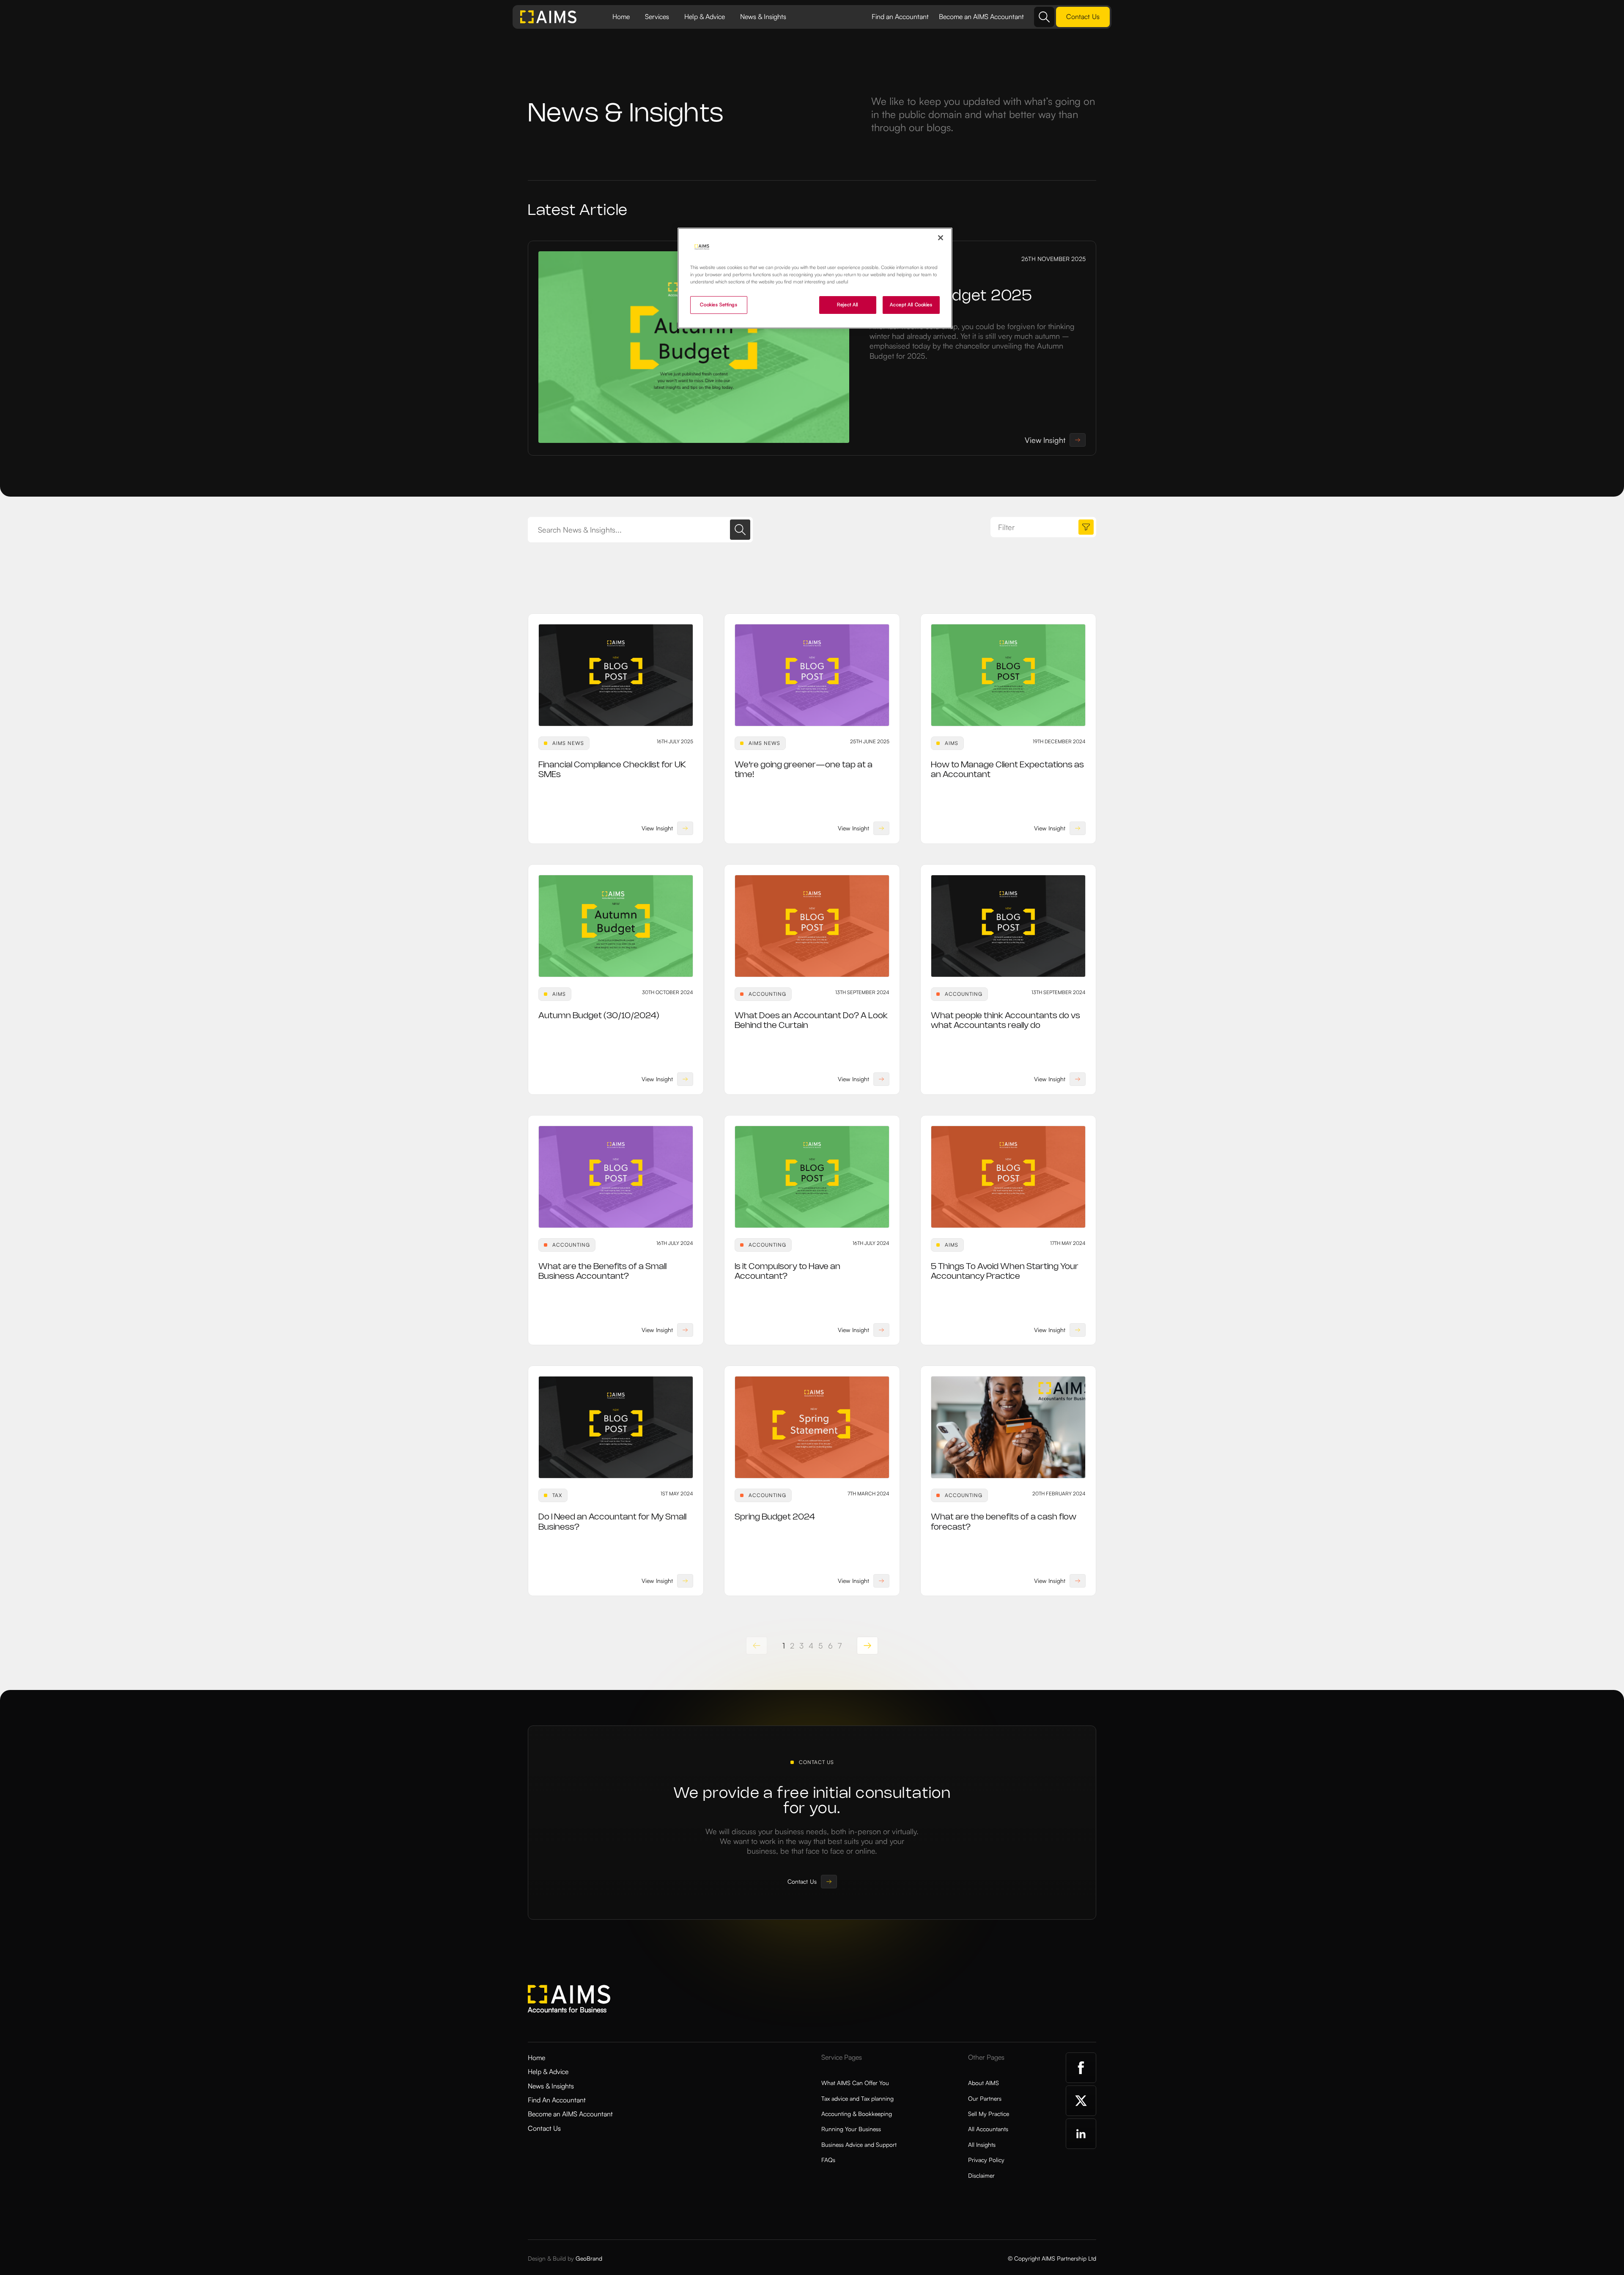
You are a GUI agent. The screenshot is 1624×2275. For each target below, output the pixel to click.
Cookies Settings (719, 305)
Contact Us (544, 2128)
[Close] (941, 238)
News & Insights (763, 16)
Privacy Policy (986, 2160)
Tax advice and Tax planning (857, 2098)
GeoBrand (589, 2258)
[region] (815, 278)
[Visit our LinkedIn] (1081, 2134)
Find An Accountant (557, 2100)
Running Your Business (851, 2129)
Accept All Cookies (911, 305)
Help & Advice (705, 16)
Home (621, 16)
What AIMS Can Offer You (855, 2083)
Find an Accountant (900, 16)
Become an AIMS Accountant (981, 16)
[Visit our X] (1081, 2101)
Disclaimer (981, 2175)
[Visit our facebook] (1081, 2068)
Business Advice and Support (859, 2144)
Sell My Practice (989, 2114)
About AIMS (983, 2083)
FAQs (828, 2160)
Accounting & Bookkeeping (857, 2114)
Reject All (848, 305)
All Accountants (988, 2129)
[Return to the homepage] (549, 17)
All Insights (982, 2144)
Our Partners (985, 2098)
